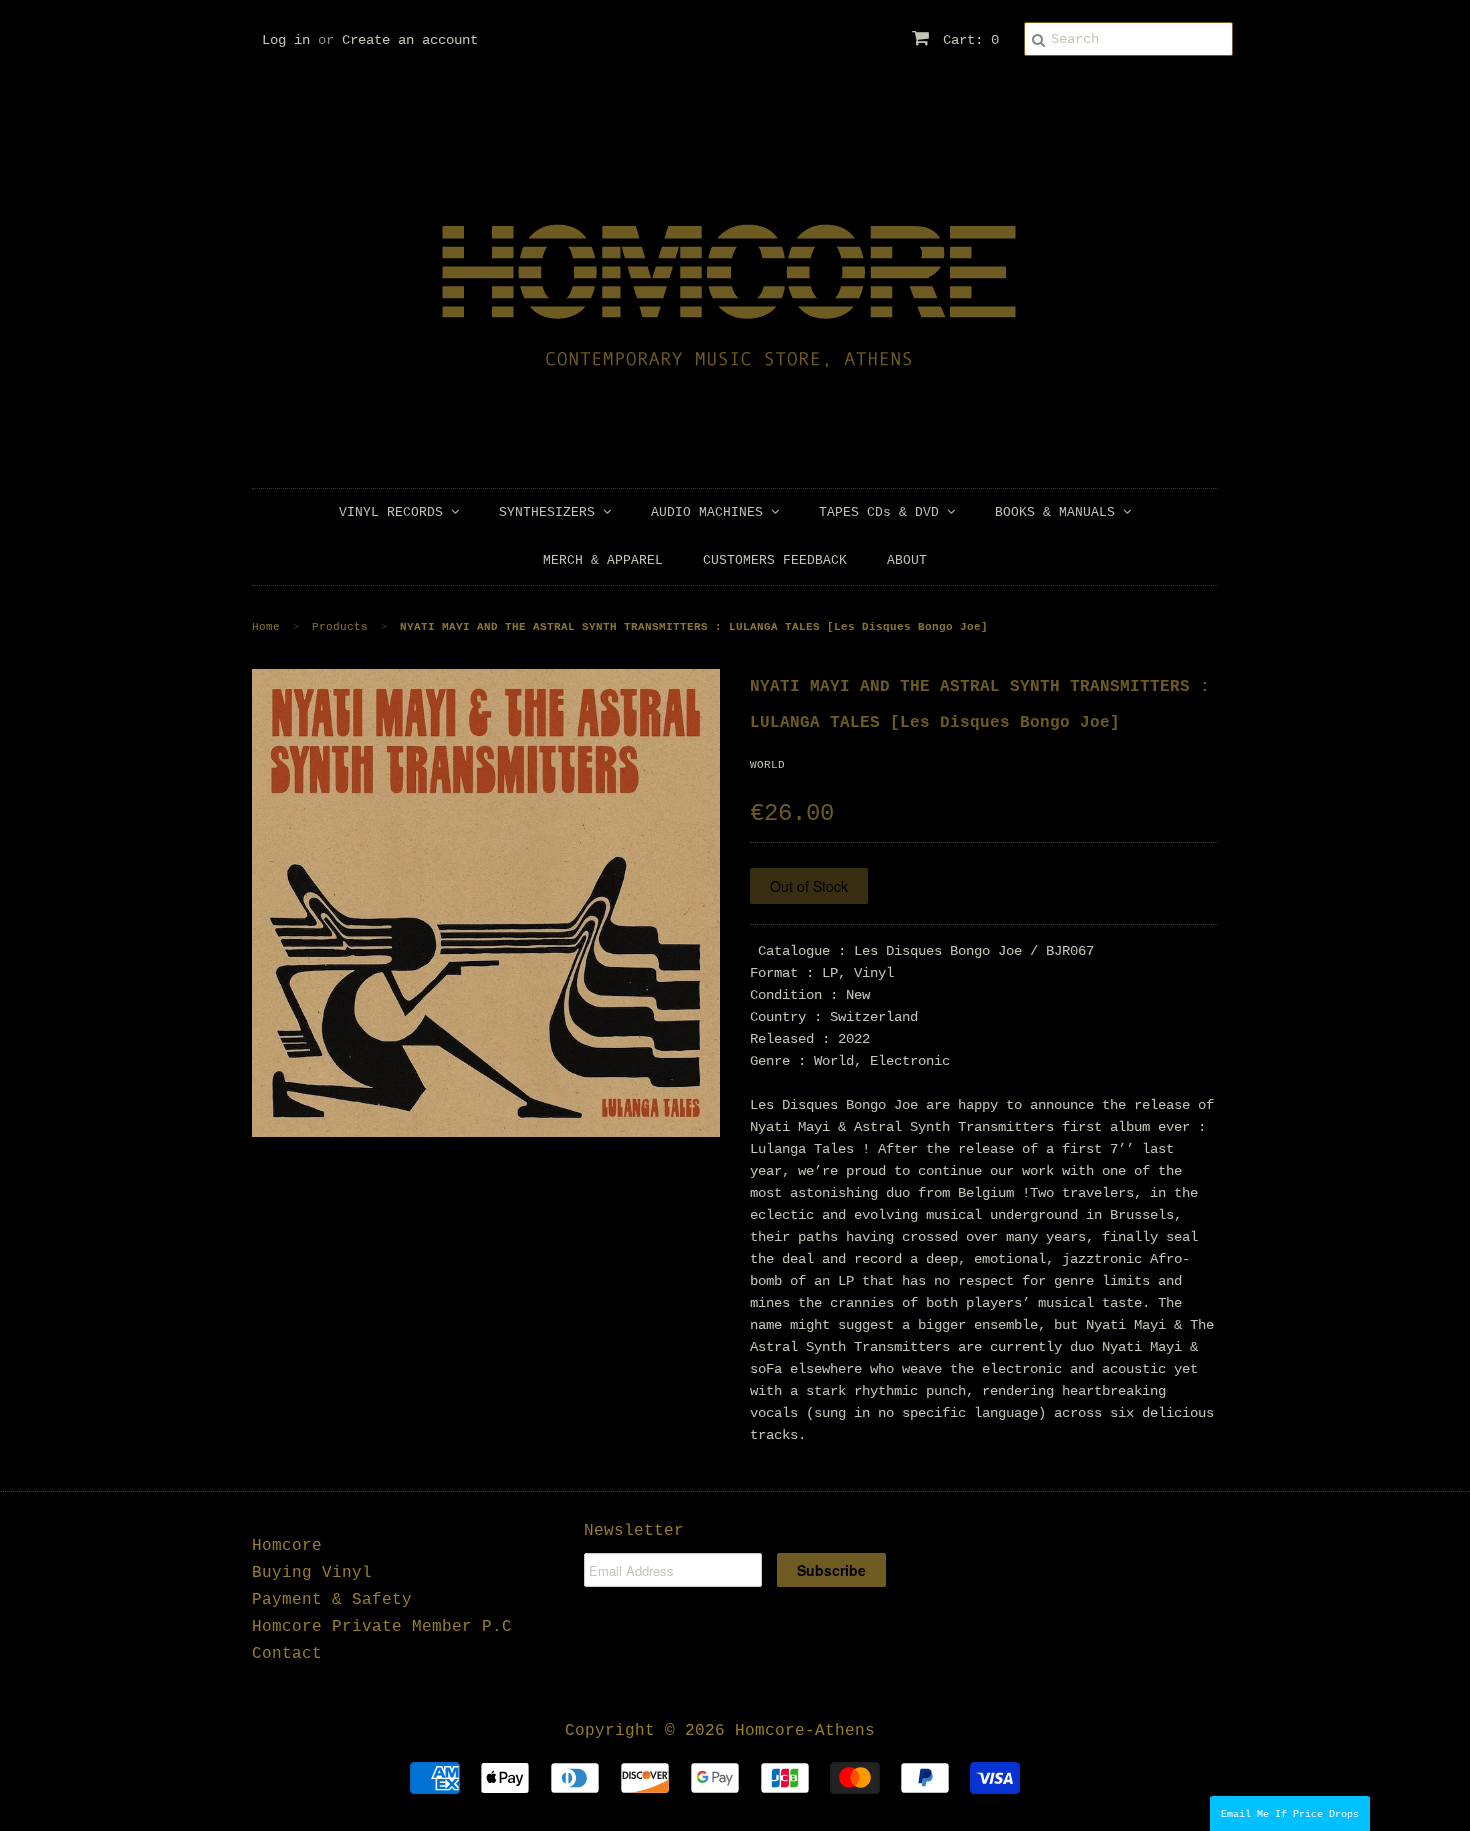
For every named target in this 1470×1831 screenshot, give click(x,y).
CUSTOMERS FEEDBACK (775, 560)
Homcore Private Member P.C (382, 1627)
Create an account (410, 40)
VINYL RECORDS (395, 512)
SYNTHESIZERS (551, 512)
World (767, 765)
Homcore (287, 1546)
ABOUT (907, 560)
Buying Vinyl (312, 1573)
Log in (286, 40)
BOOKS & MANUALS (1059, 512)
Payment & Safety (332, 1600)
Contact (287, 1654)
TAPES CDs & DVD (883, 512)
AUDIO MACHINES (711, 512)
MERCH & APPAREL (603, 560)
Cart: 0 (967, 40)
